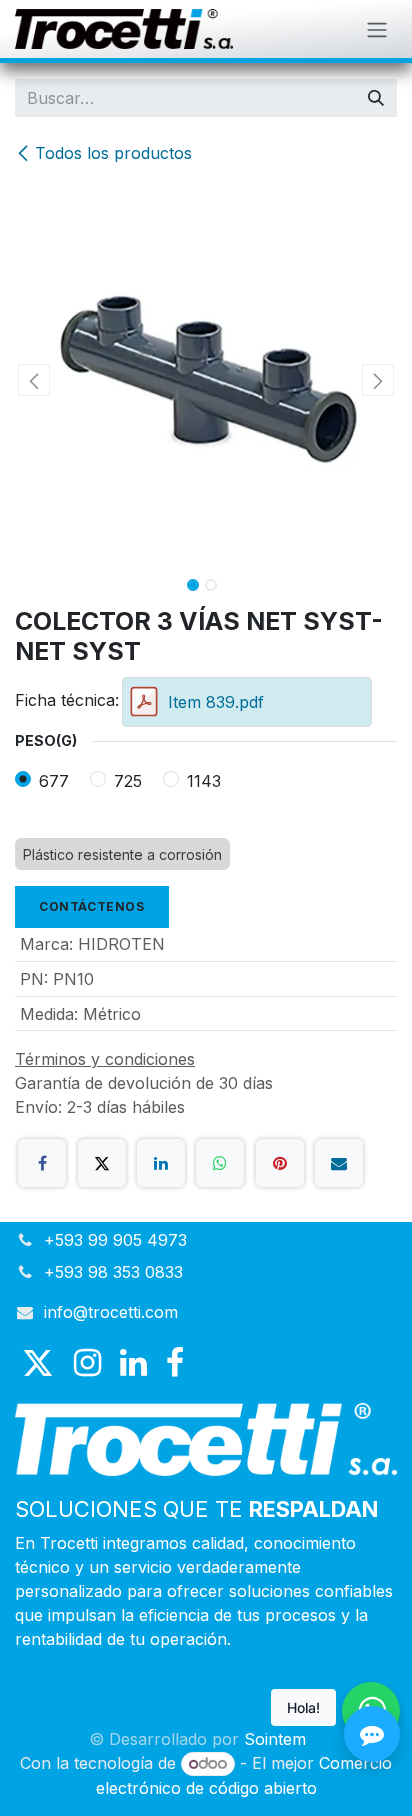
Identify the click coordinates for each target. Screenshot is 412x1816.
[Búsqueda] (376, 98)
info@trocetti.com (111, 1312)
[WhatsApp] (220, 1163)
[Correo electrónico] (339, 1163)
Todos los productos (113, 153)
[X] (102, 1163)
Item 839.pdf (216, 702)
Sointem (275, 1739)
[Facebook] (42, 1163)
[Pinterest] (280, 1163)
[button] (34, 380)
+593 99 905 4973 (115, 1240)
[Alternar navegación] (377, 29)
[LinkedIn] (161, 1163)
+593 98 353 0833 (113, 1272)
